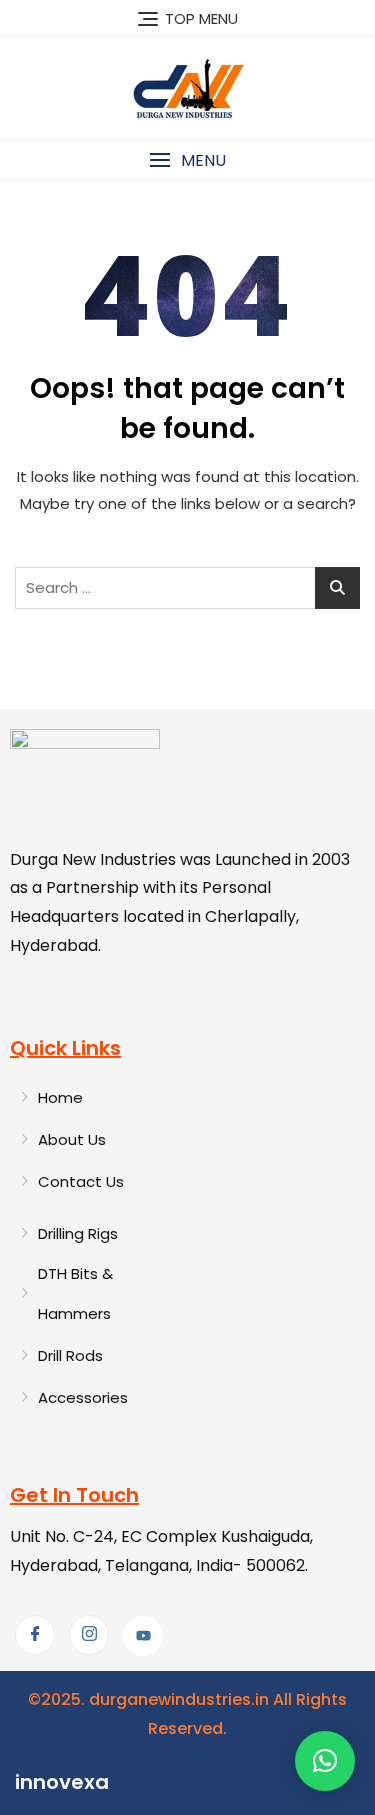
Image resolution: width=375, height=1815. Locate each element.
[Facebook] (35, 1635)
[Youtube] (143, 1636)
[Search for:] (187, 588)
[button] (187, 160)
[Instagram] (89, 1635)
